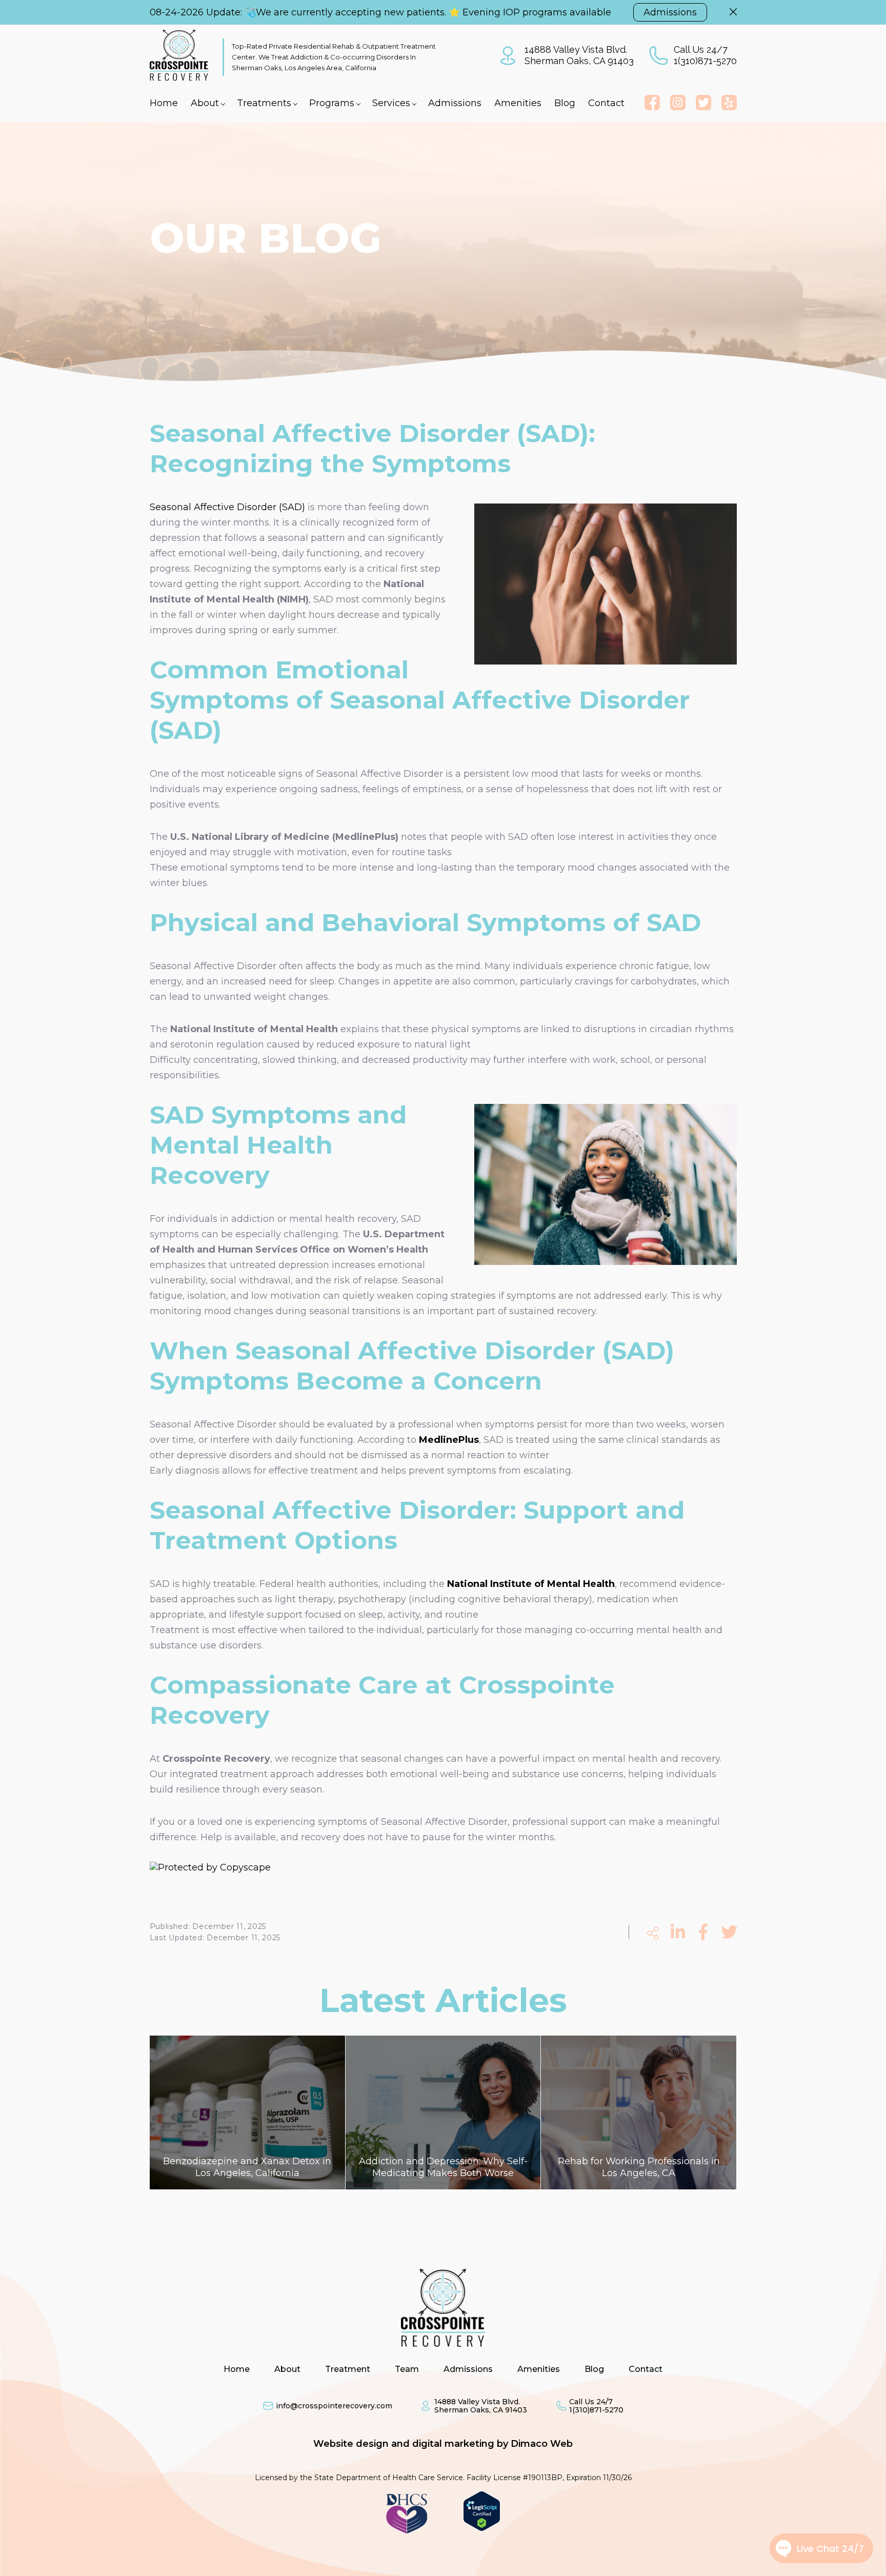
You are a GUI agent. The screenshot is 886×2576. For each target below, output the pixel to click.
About (205, 103)
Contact (606, 103)
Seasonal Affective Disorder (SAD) (227, 507)
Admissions (670, 12)
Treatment (348, 2369)
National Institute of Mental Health (531, 1584)
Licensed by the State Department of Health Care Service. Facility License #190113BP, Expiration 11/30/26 (443, 2478)
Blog (565, 103)
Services (391, 103)
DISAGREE (467, 2563)
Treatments (264, 103)
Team (407, 2369)
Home (164, 103)
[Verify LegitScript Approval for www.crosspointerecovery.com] (482, 2528)
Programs (332, 103)
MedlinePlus (449, 1440)
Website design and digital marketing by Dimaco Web (443, 2444)
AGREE (413, 2563)
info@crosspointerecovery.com (334, 2406)
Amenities (518, 103)
